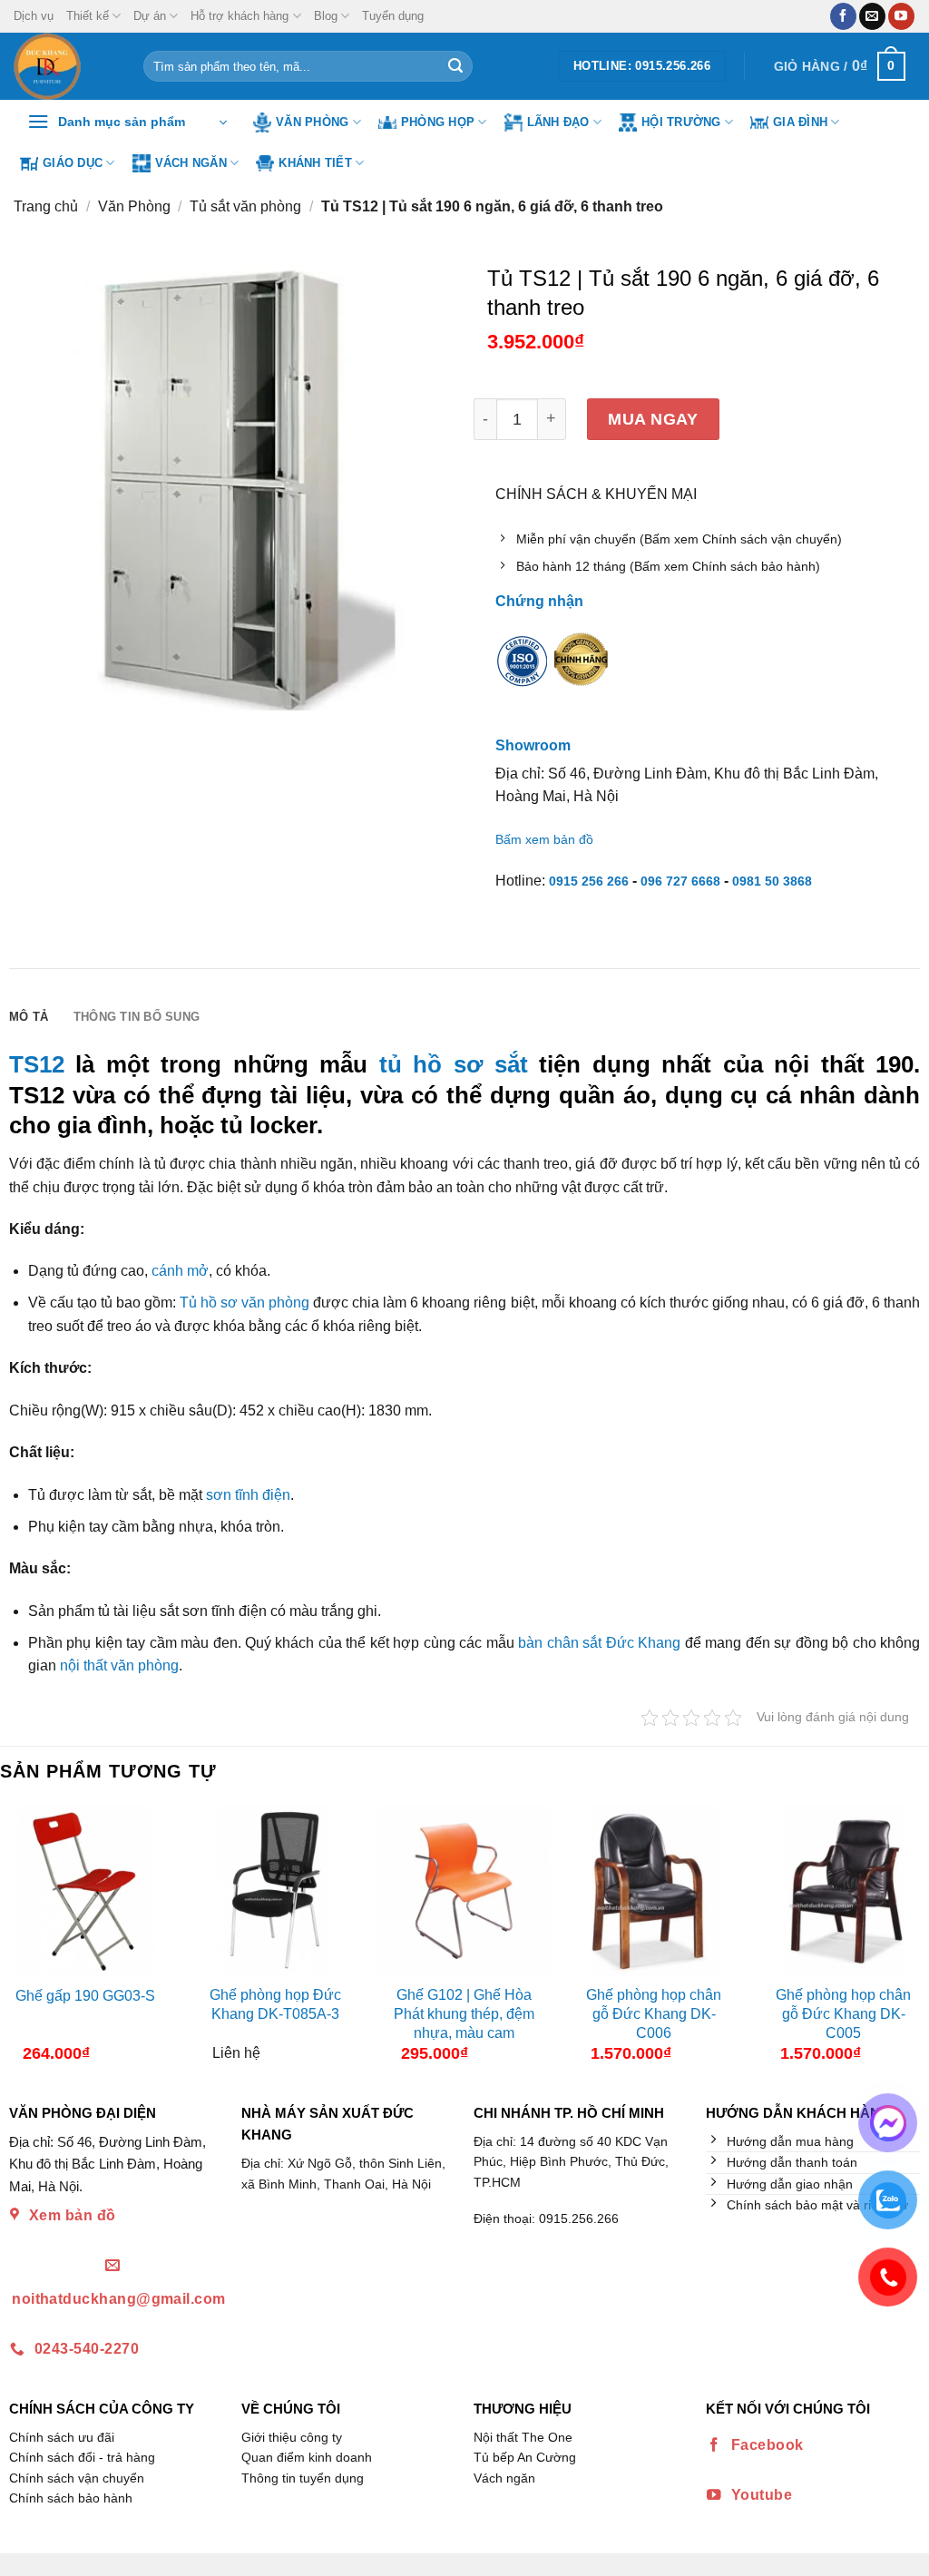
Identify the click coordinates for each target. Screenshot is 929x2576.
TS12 (37, 1064)
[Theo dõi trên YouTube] (901, 16)
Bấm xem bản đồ (544, 839)
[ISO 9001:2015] (523, 673)
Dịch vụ (34, 16)
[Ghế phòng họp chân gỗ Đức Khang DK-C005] (843, 1890)
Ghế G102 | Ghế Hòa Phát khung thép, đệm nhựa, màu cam (464, 2014)
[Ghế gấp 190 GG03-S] (86, 1890)
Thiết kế (88, 16)
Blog (326, 16)
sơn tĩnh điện (248, 1495)
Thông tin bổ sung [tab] (137, 1017)
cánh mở (180, 1271)
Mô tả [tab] (29, 1017)
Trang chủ (46, 206)
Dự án (150, 16)
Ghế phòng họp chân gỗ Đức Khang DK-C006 (654, 2014)
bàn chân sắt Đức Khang (599, 1643)
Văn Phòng (312, 122)
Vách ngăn (191, 163)
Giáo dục (73, 163)
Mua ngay (653, 419)
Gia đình (800, 122)
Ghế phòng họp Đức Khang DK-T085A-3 (275, 2004)
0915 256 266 (589, 881)
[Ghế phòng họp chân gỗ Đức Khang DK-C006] (654, 1890)
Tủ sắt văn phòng (245, 206)
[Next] (914, 1940)
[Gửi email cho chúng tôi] (872, 16)
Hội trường (681, 122)
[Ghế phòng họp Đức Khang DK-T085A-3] (275, 1890)
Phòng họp (438, 122)
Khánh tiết (315, 163)
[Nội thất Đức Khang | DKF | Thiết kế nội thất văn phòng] (65, 66)
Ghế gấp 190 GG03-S (85, 1996)
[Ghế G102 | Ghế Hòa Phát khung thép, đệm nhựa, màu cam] (464, 1890)
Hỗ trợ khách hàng (240, 16)
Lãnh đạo (558, 122)
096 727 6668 (680, 881)
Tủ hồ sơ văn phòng (244, 1303)
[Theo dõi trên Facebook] (843, 16)
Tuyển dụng (393, 16)
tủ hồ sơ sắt (454, 1064)
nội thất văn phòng (119, 1665)
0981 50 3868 (772, 881)
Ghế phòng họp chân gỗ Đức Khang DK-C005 (843, 2014)
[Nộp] (455, 66)
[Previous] (15, 1940)
